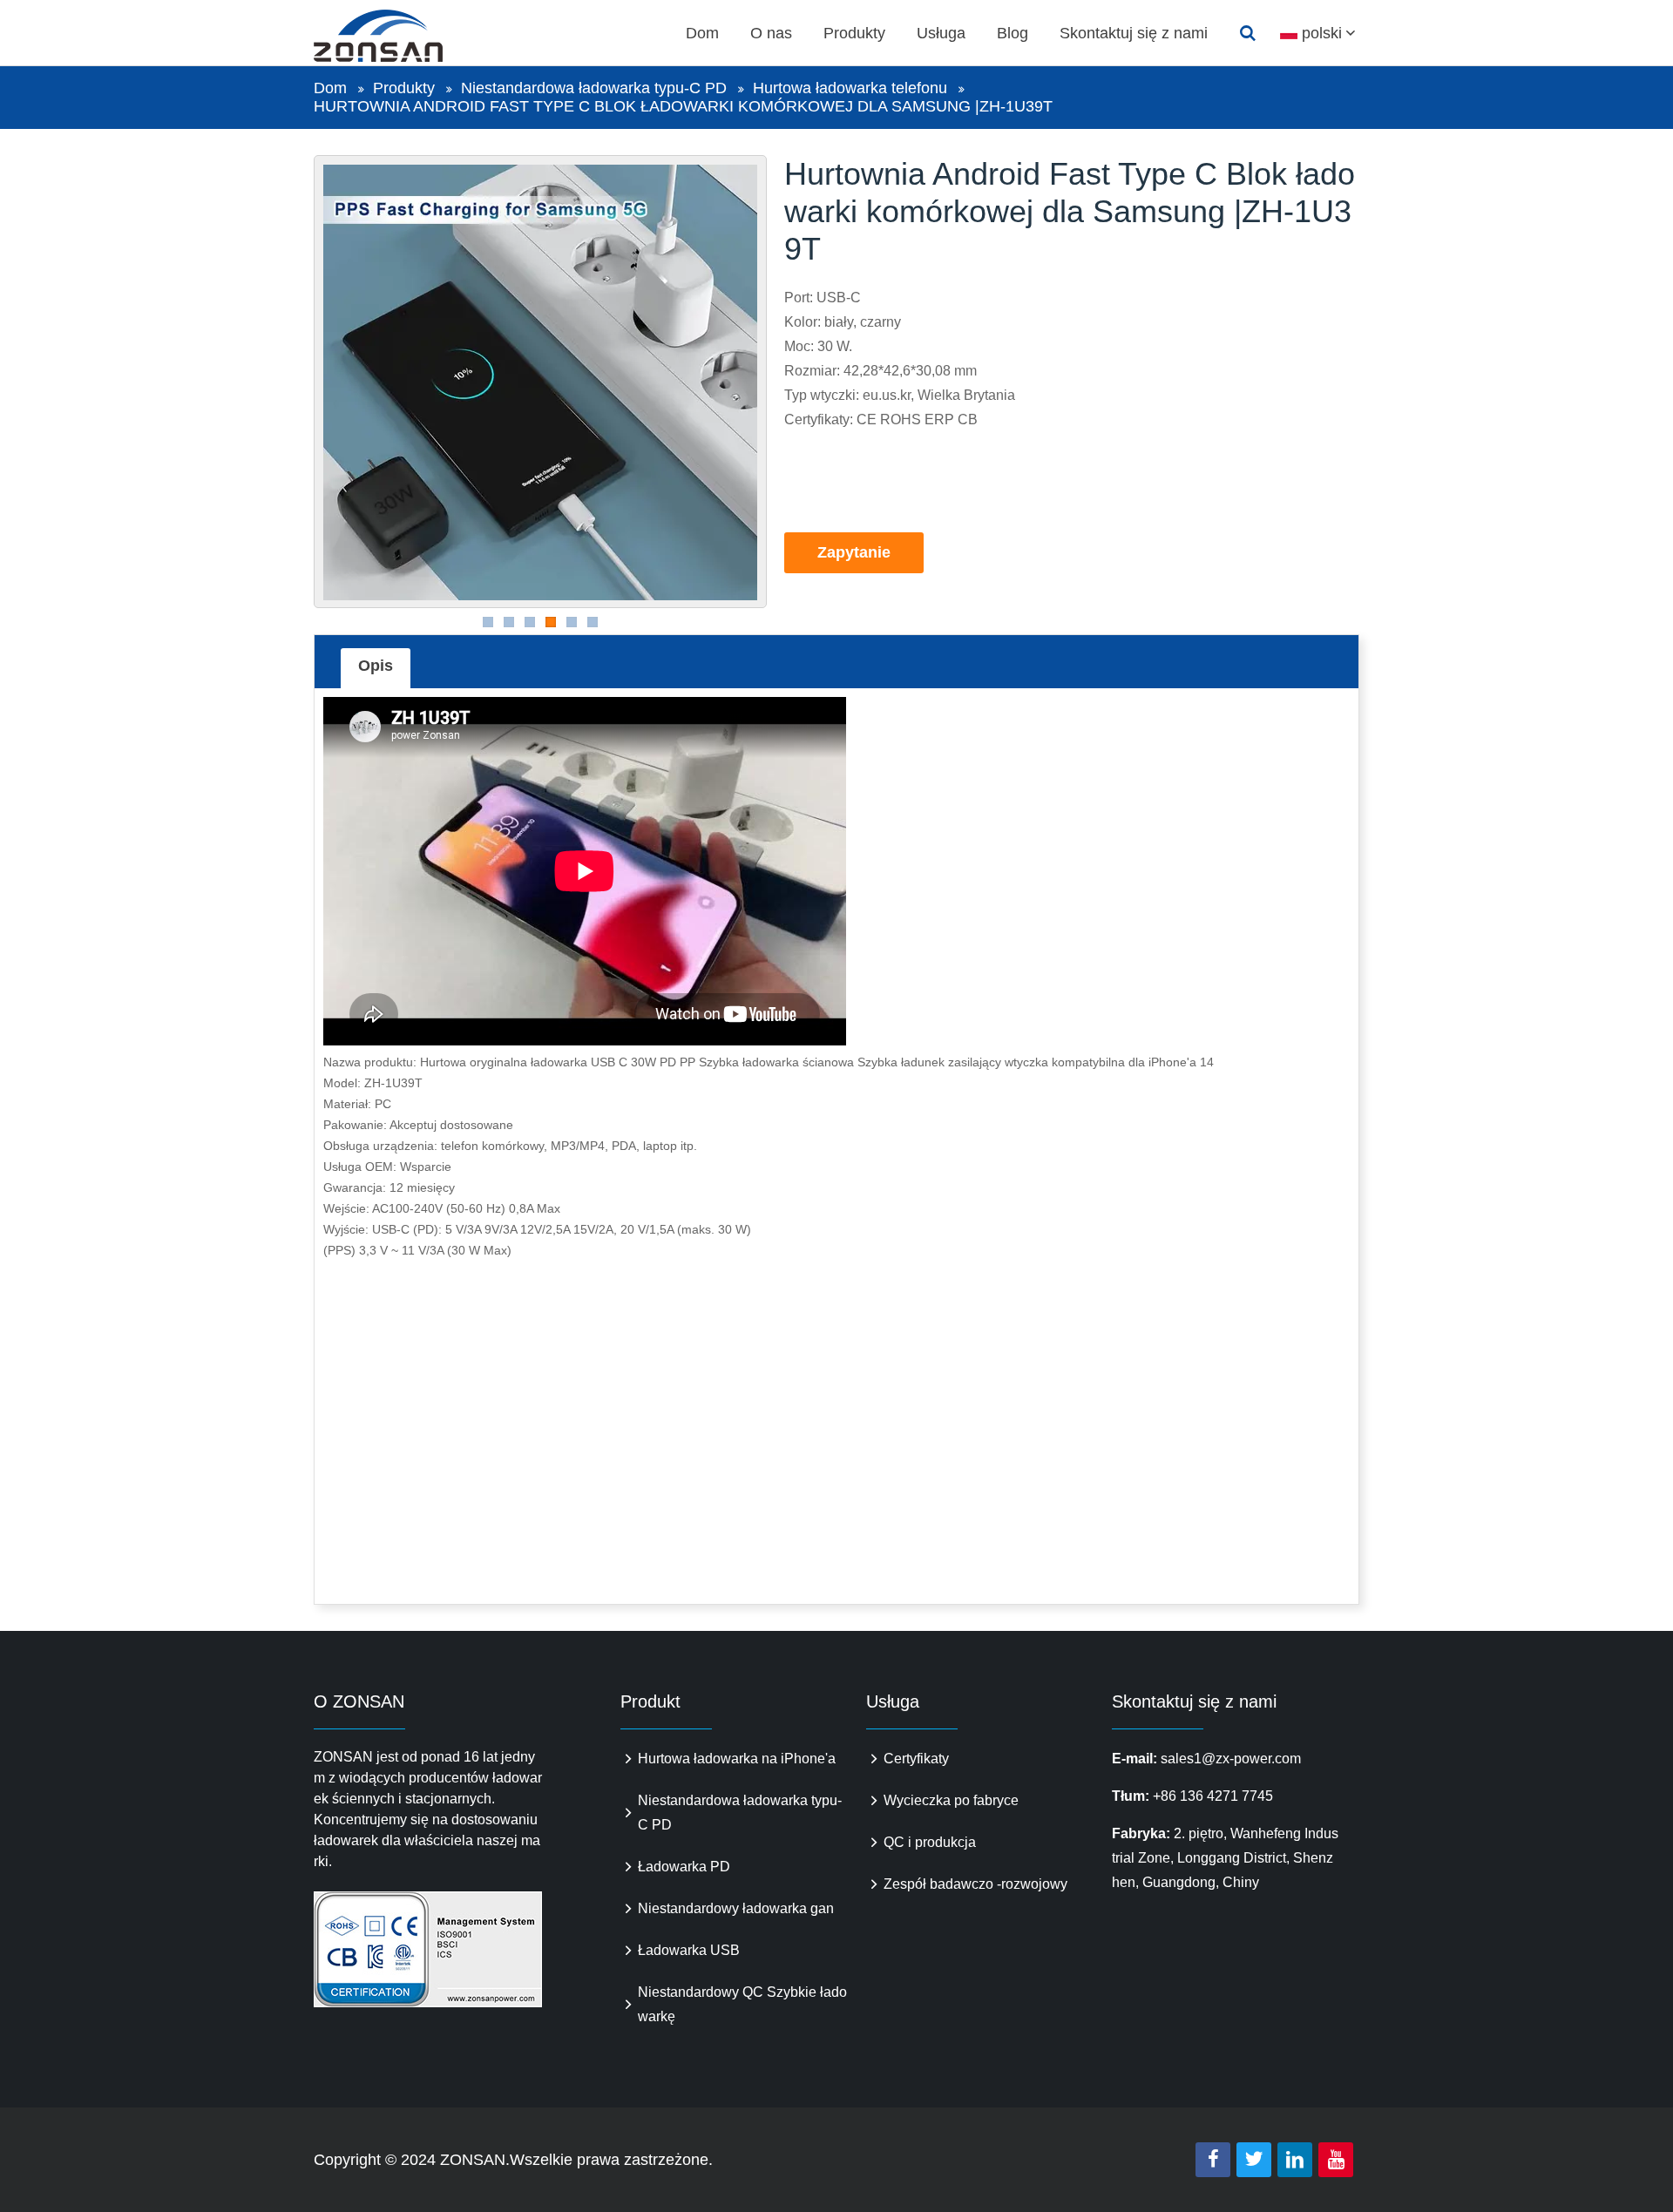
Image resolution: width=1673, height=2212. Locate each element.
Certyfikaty (916, 1759)
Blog (1013, 33)
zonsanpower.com (398, 36)
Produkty (854, 33)
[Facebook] (1213, 2160)
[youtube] (1336, 2160)
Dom (702, 33)
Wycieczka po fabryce (951, 1800)
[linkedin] (1295, 2160)
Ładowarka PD (684, 1867)
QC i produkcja (930, 1842)
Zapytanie (854, 552)
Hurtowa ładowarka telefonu (850, 88)
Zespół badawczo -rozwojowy (975, 1884)
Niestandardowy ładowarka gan (736, 1908)
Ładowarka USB (689, 1950)
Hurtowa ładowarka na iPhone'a (737, 1759)
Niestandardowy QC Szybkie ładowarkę (742, 2004)
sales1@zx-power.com (1231, 1759)
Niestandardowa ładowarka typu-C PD (594, 88)
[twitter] (1254, 2160)
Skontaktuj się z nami (1134, 33)
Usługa (941, 33)
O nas (771, 33)
